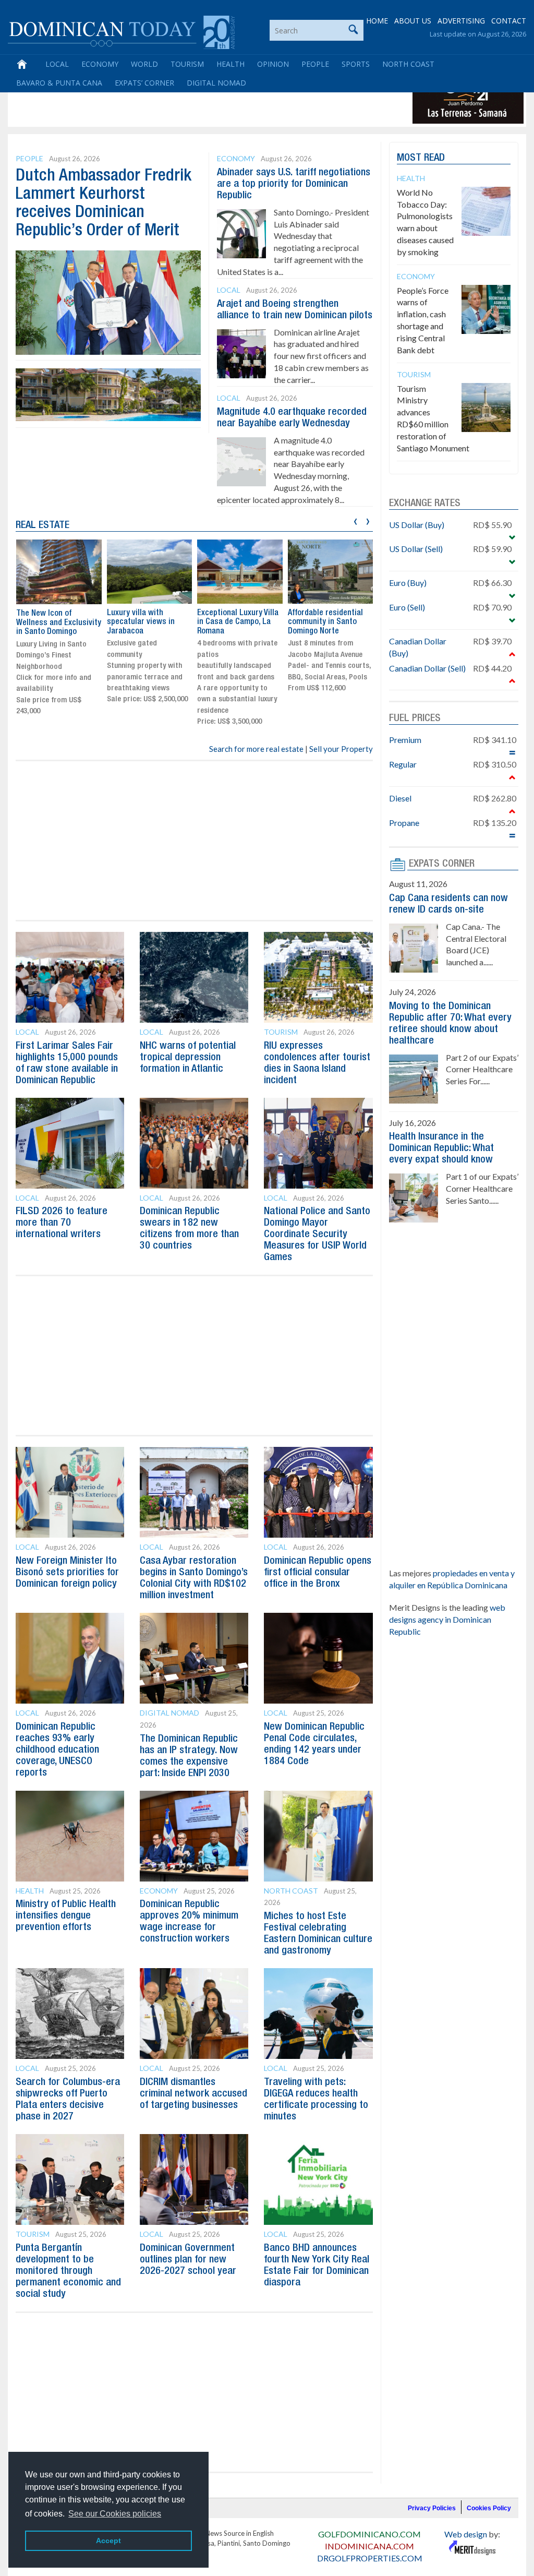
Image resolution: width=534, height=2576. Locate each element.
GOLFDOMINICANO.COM (369, 2534)
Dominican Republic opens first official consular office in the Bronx (318, 1573)
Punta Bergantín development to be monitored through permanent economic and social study (68, 2271)
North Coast (408, 64)
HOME (377, 21)
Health (230, 64)
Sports (356, 64)
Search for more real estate (256, 749)
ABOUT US (413, 21)
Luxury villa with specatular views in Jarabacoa (141, 622)
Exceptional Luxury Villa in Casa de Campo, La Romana (238, 622)
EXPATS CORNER (442, 864)
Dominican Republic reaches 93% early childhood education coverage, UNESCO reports (57, 1750)
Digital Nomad (216, 83)
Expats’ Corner (144, 83)
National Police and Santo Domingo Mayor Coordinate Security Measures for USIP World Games (317, 1235)
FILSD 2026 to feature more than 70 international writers (62, 1223)
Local (57, 64)
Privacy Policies (432, 2508)
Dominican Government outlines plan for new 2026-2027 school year (188, 2260)
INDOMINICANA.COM (369, 2546)
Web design (466, 2534)
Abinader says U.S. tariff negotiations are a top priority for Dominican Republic (294, 184)
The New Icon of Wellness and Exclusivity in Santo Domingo (59, 623)
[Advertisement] (200, 100)
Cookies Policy (489, 2508)
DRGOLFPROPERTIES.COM (370, 2558)
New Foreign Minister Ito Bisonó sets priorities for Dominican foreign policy (67, 1573)
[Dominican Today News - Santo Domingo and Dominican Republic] (121, 31)
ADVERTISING (461, 21)
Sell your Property (341, 749)
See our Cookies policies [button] (115, 2514)
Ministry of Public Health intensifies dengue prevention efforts (66, 1916)
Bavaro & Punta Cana (59, 83)
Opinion (273, 64)
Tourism (187, 64)
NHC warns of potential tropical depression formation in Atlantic (188, 1058)
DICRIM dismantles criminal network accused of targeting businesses (193, 2094)
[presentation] (355, 520)
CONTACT (509, 21)
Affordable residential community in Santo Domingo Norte (325, 622)
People (315, 64)
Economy (100, 64)
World (144, 64)
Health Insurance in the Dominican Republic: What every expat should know (441, 1148)
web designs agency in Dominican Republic (447, 1619)
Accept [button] (108, 2541)
